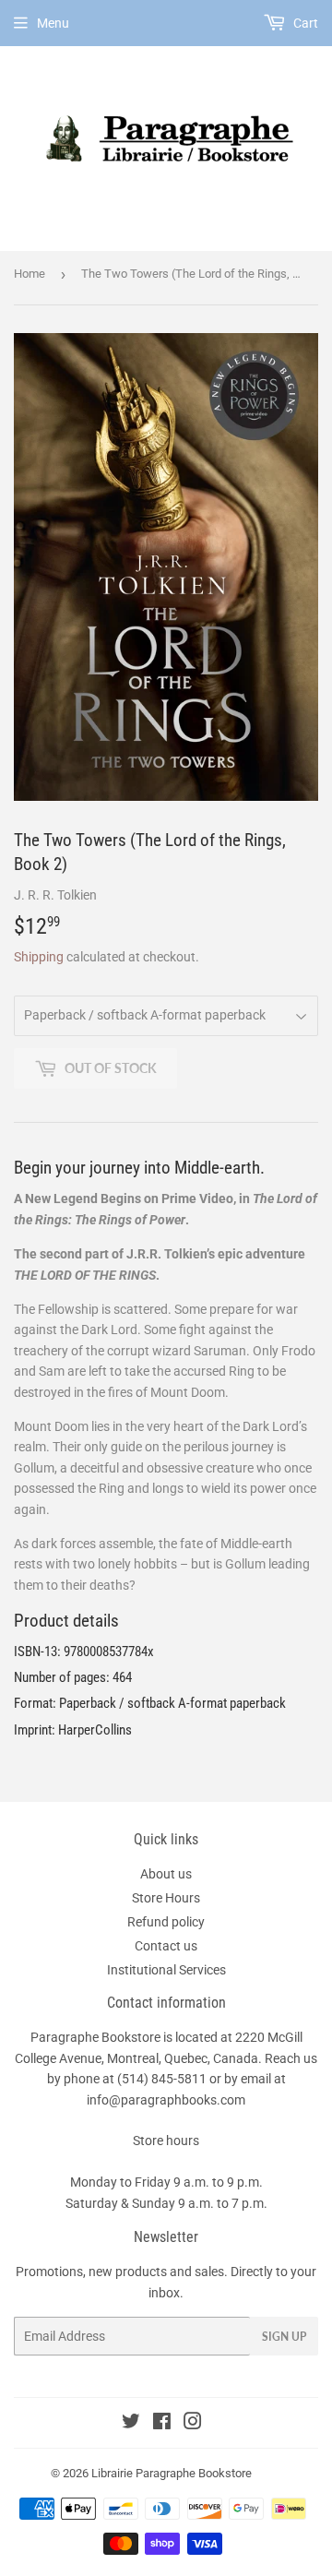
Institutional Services (166, 1970)
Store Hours (166, 1898)
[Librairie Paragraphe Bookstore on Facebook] (162, 2424)
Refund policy (166, 1922)
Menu (53, 23)
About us (166, 1874)
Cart (304, 23)
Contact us (166, 1946)
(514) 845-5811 (162, 2079)
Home (30, 274)
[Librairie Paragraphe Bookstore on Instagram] (193, 2424)
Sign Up (284, 2337)
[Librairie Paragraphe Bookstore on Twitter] (131, 2424)
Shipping (39, 957)
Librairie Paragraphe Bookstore (172, 2473)
